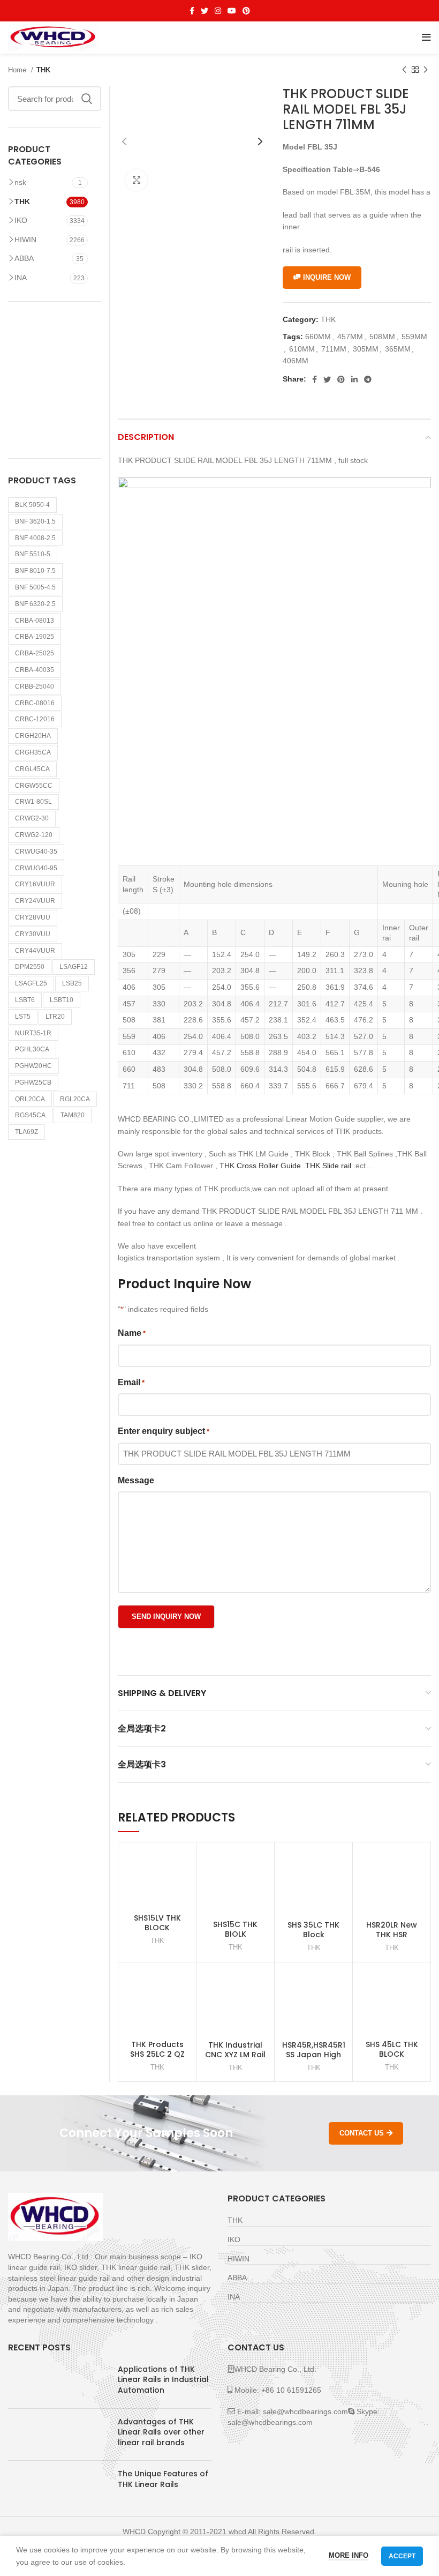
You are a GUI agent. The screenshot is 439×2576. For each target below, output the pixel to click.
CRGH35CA (33, 752)
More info (349, 2555)
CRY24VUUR (35, 901)
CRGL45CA (32, 769)
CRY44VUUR (35, 951)
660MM (318, 337)
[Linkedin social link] (354, 379)
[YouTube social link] (232, 11)
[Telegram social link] (368, 379)
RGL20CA (75, 1099)
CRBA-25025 (35, 653)
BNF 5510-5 (33, 554)
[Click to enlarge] (137, 180)
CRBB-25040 (35, 686)
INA (21, 278)
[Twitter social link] (205, 11)
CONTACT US (362, 2133)
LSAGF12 (74, 967)
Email (131, 1382)
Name (132, 1333)
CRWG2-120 (34, 835)
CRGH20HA (33, 736)
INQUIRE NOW (327, 277)
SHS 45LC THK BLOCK (392, 2049)
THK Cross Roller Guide (259, 1166)
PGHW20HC (33, 1066)
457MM (350, 337)
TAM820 (73, 1115)
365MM (398, 349)
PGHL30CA (32, 1049)
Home (18, 70)
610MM (302, 349)
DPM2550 (30, 967)
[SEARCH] (87, 99)
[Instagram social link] (218, 11)
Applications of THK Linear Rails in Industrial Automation (163, 2380)
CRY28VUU (33, 917)
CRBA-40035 (35, 670)
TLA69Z (27, 1132)
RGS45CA (30, 1115)
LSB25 (72, 983)
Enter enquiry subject (164, 1431)
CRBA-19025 (35, 637)
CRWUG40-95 (36, 868)
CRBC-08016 (35, 703)
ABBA (24, 258)
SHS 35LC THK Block (313, 1930)
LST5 (23, 1017)
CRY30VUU (33, 934)
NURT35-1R (33, 1033)
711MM (334, 349)
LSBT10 (62, 1000)
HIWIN (25, 240)
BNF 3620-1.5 (35, 521)
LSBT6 (25, 1000)
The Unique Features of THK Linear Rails (163, 2479)
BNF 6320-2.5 (35, 604)
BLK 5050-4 (32, 505)
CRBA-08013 (35, 621)
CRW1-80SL (33, 802)
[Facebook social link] (192, 11)
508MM (382, 337)
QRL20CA (30, 1099)
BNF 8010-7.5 (35, 571)
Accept (402, 2556)
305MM (366, 349)
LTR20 (55, 1017)
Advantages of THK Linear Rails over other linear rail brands (161, 2432)
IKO (21, 220)
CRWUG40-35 (36, 852)
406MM (296, 361)
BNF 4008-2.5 (35, 538)
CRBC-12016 (35, 719)
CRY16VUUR (35, 884)
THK (43, 70)
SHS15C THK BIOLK (235, 1929)
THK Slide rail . (330, 1166)
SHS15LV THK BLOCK (157, 1923)
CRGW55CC (34, 786)
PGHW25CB (33, 1082)
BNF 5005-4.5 (35, 587)
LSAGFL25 (31, 983)
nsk (20, 182)
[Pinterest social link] (246, 11)
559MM (414, 337)
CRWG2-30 (32, 818)
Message (136, 1480)
